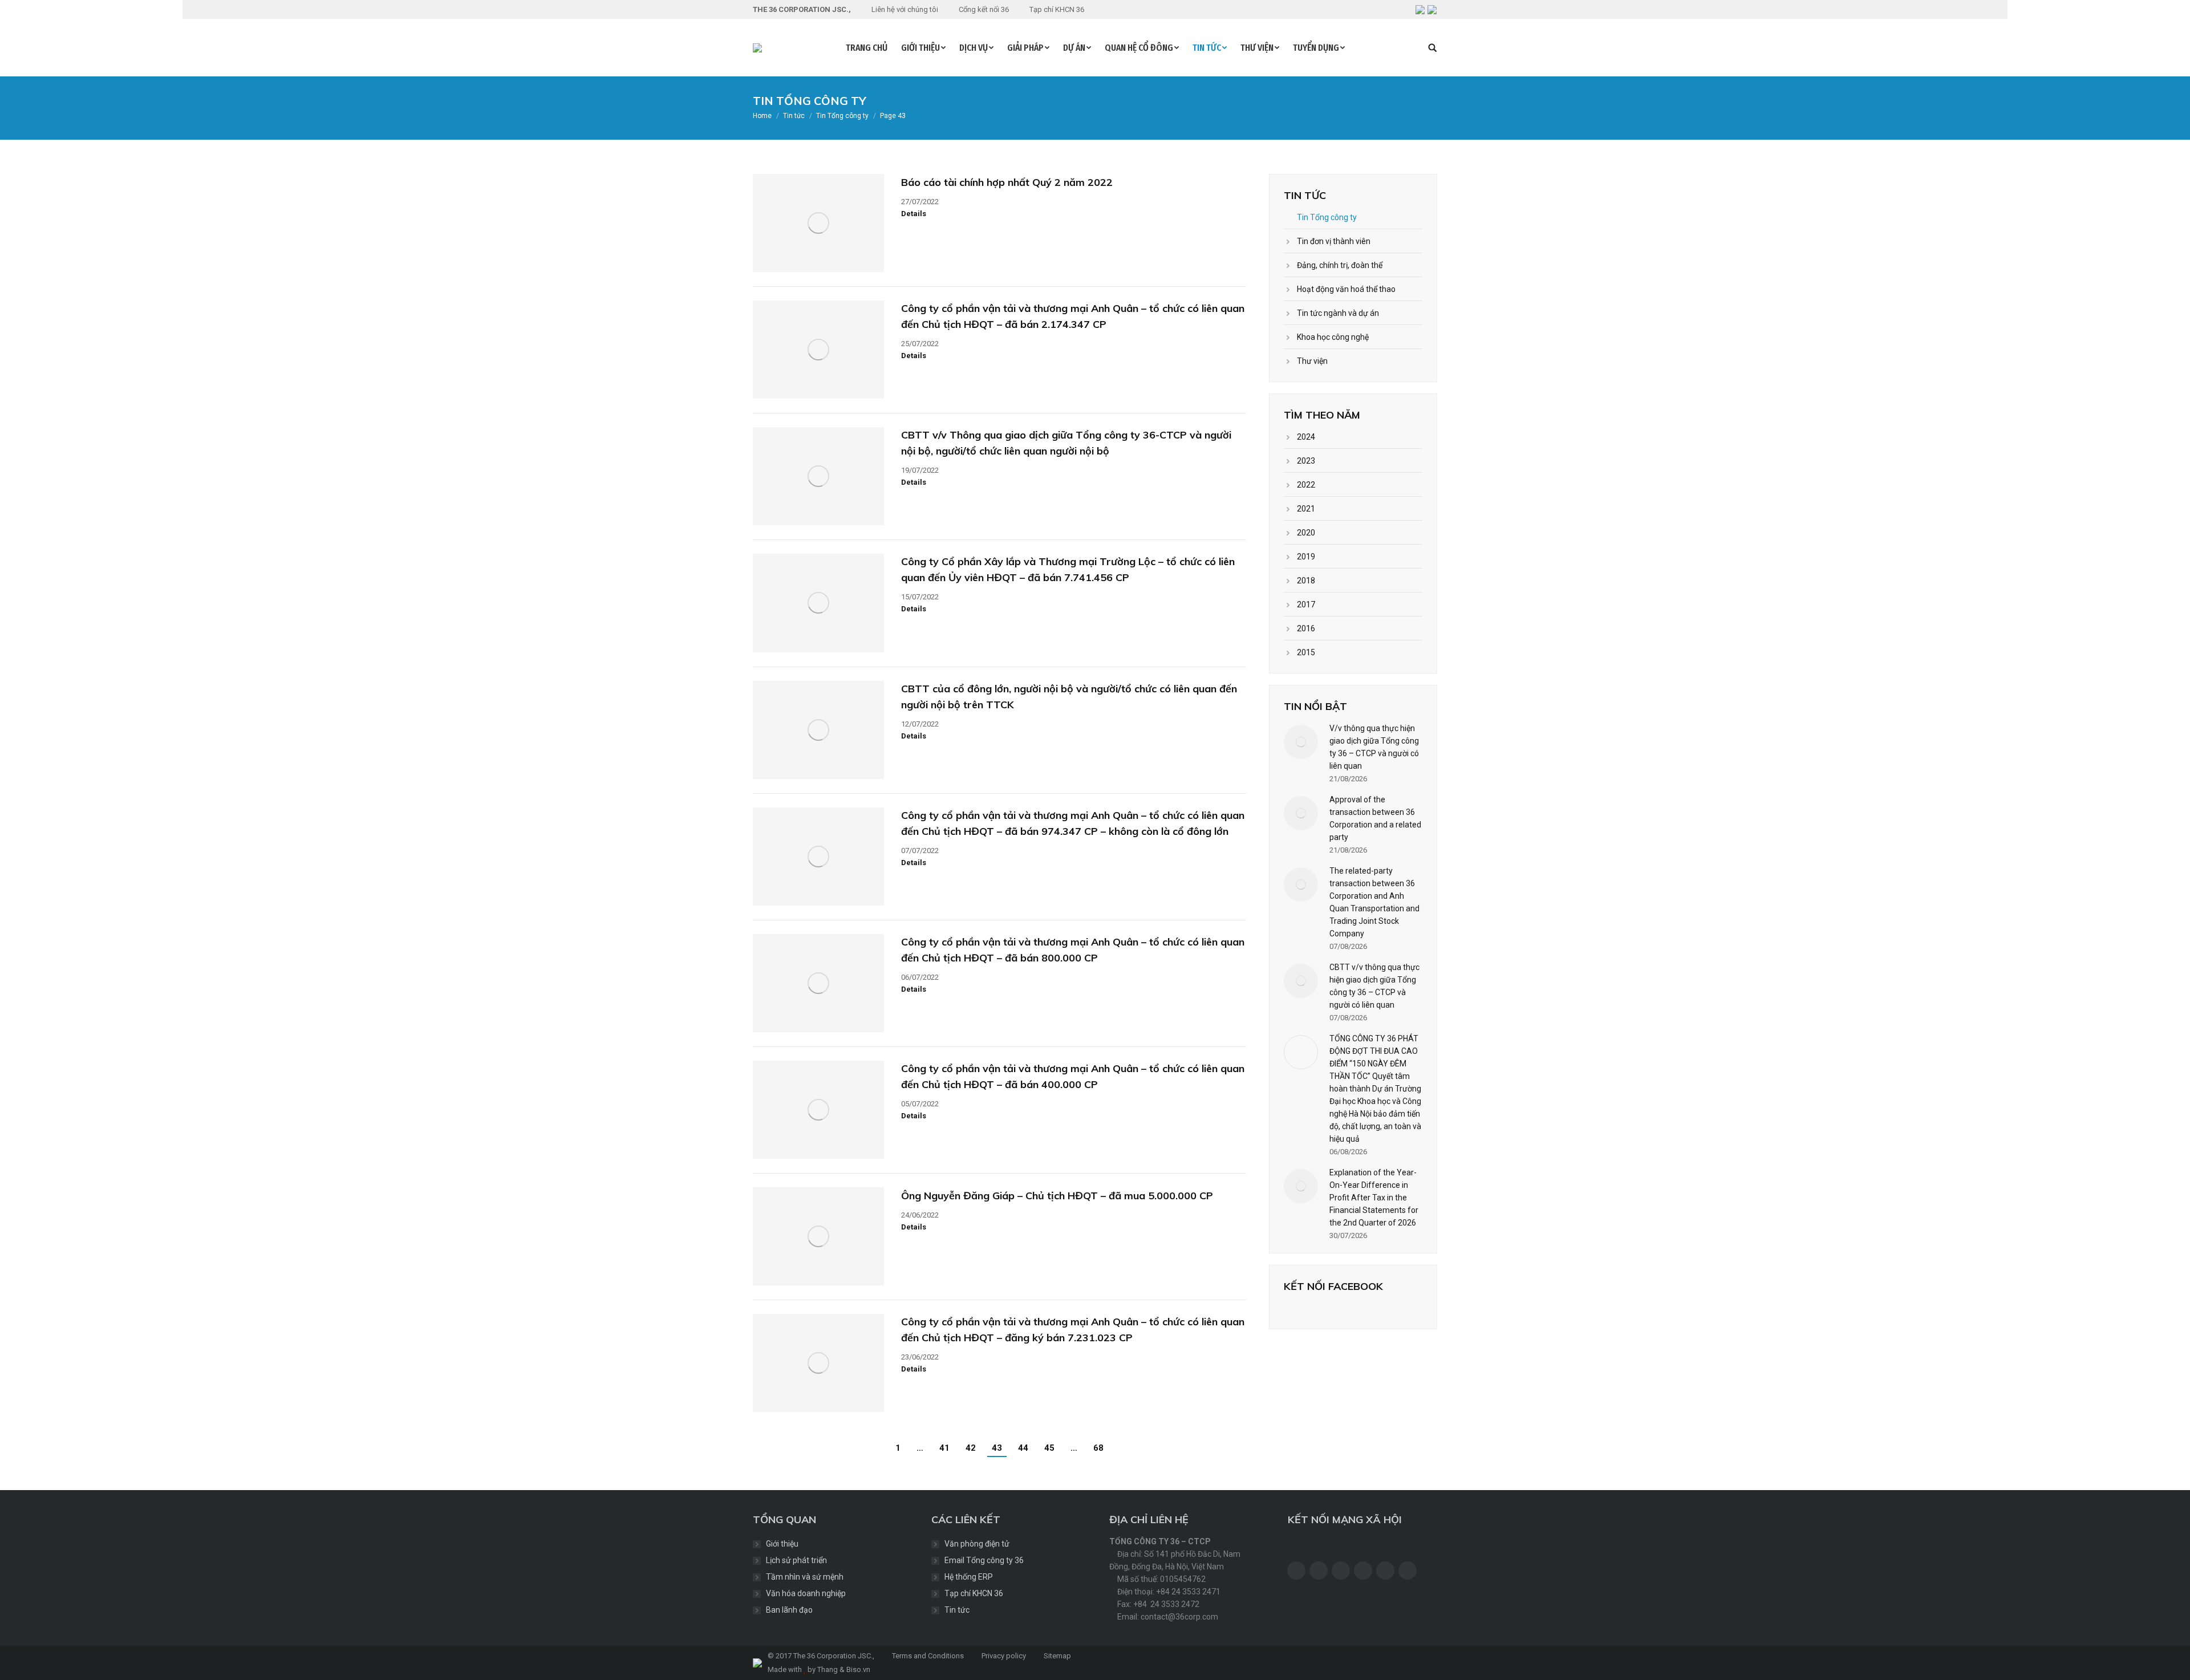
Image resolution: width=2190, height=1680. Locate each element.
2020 (1306, 533)
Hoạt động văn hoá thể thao (1346, 289)
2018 (1306, 581)
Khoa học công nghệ (1333, 337)
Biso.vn (858, 1669)
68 (1098, 1448)
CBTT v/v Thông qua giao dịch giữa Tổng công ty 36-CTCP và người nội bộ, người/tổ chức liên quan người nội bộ (1066, 443)
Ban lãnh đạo (789, 1610)
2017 (1306, 604)
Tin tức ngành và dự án (1338, 313)
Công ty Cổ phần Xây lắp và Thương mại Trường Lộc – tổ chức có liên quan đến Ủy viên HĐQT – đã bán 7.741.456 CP (1068, 569)
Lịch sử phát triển (796, 1560)
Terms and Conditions (927, 1656)
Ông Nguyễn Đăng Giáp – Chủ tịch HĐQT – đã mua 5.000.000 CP (1057, 1196)
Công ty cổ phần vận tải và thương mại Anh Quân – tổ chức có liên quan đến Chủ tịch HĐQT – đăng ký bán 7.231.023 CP (1073, 1330)
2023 (1306, 461)
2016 (1306, 628)
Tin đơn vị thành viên (1334, 241)
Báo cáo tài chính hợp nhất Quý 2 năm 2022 (1007, 182)
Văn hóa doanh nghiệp (806, 1593)
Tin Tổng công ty (1327, 217)
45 (1049, 1448)
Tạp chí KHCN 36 (974, 1593)
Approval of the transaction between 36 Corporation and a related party (1375, 818)
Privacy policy (1003, 1656)
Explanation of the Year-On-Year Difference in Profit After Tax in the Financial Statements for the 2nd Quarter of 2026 (1374, 1198)
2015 (1306, 652)
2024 (1306, 437)
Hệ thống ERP (969, 1577)
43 (997, 1448)
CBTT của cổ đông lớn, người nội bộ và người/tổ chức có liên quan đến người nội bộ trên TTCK (1069, 697)
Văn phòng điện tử (977, 1544)
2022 (1306, 485)
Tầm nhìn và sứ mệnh (805, 1577)
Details (914, 214)
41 (944, 1448)
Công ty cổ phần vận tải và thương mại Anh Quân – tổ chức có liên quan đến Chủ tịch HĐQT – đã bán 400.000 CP (1073, 1076)
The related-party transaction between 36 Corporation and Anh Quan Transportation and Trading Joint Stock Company (1374, 902)
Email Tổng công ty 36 (984, 1560)
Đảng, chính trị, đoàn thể (1340, 265)
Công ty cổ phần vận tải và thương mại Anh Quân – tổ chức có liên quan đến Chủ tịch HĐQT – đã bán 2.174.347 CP (1073, 316)
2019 (1306, 557)
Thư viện (1312, 361)
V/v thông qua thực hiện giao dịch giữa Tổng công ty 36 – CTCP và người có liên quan (1374, 747)
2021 (1306, 509)
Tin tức (957, 1610)
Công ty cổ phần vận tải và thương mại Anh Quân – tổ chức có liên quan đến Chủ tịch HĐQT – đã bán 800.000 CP (1073, 950)
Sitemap (1057, 1656)
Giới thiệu (782, 1544)
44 (1023, 1448)
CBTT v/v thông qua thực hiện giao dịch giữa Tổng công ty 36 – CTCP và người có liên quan (1374, 986)
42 (971, 1448)
